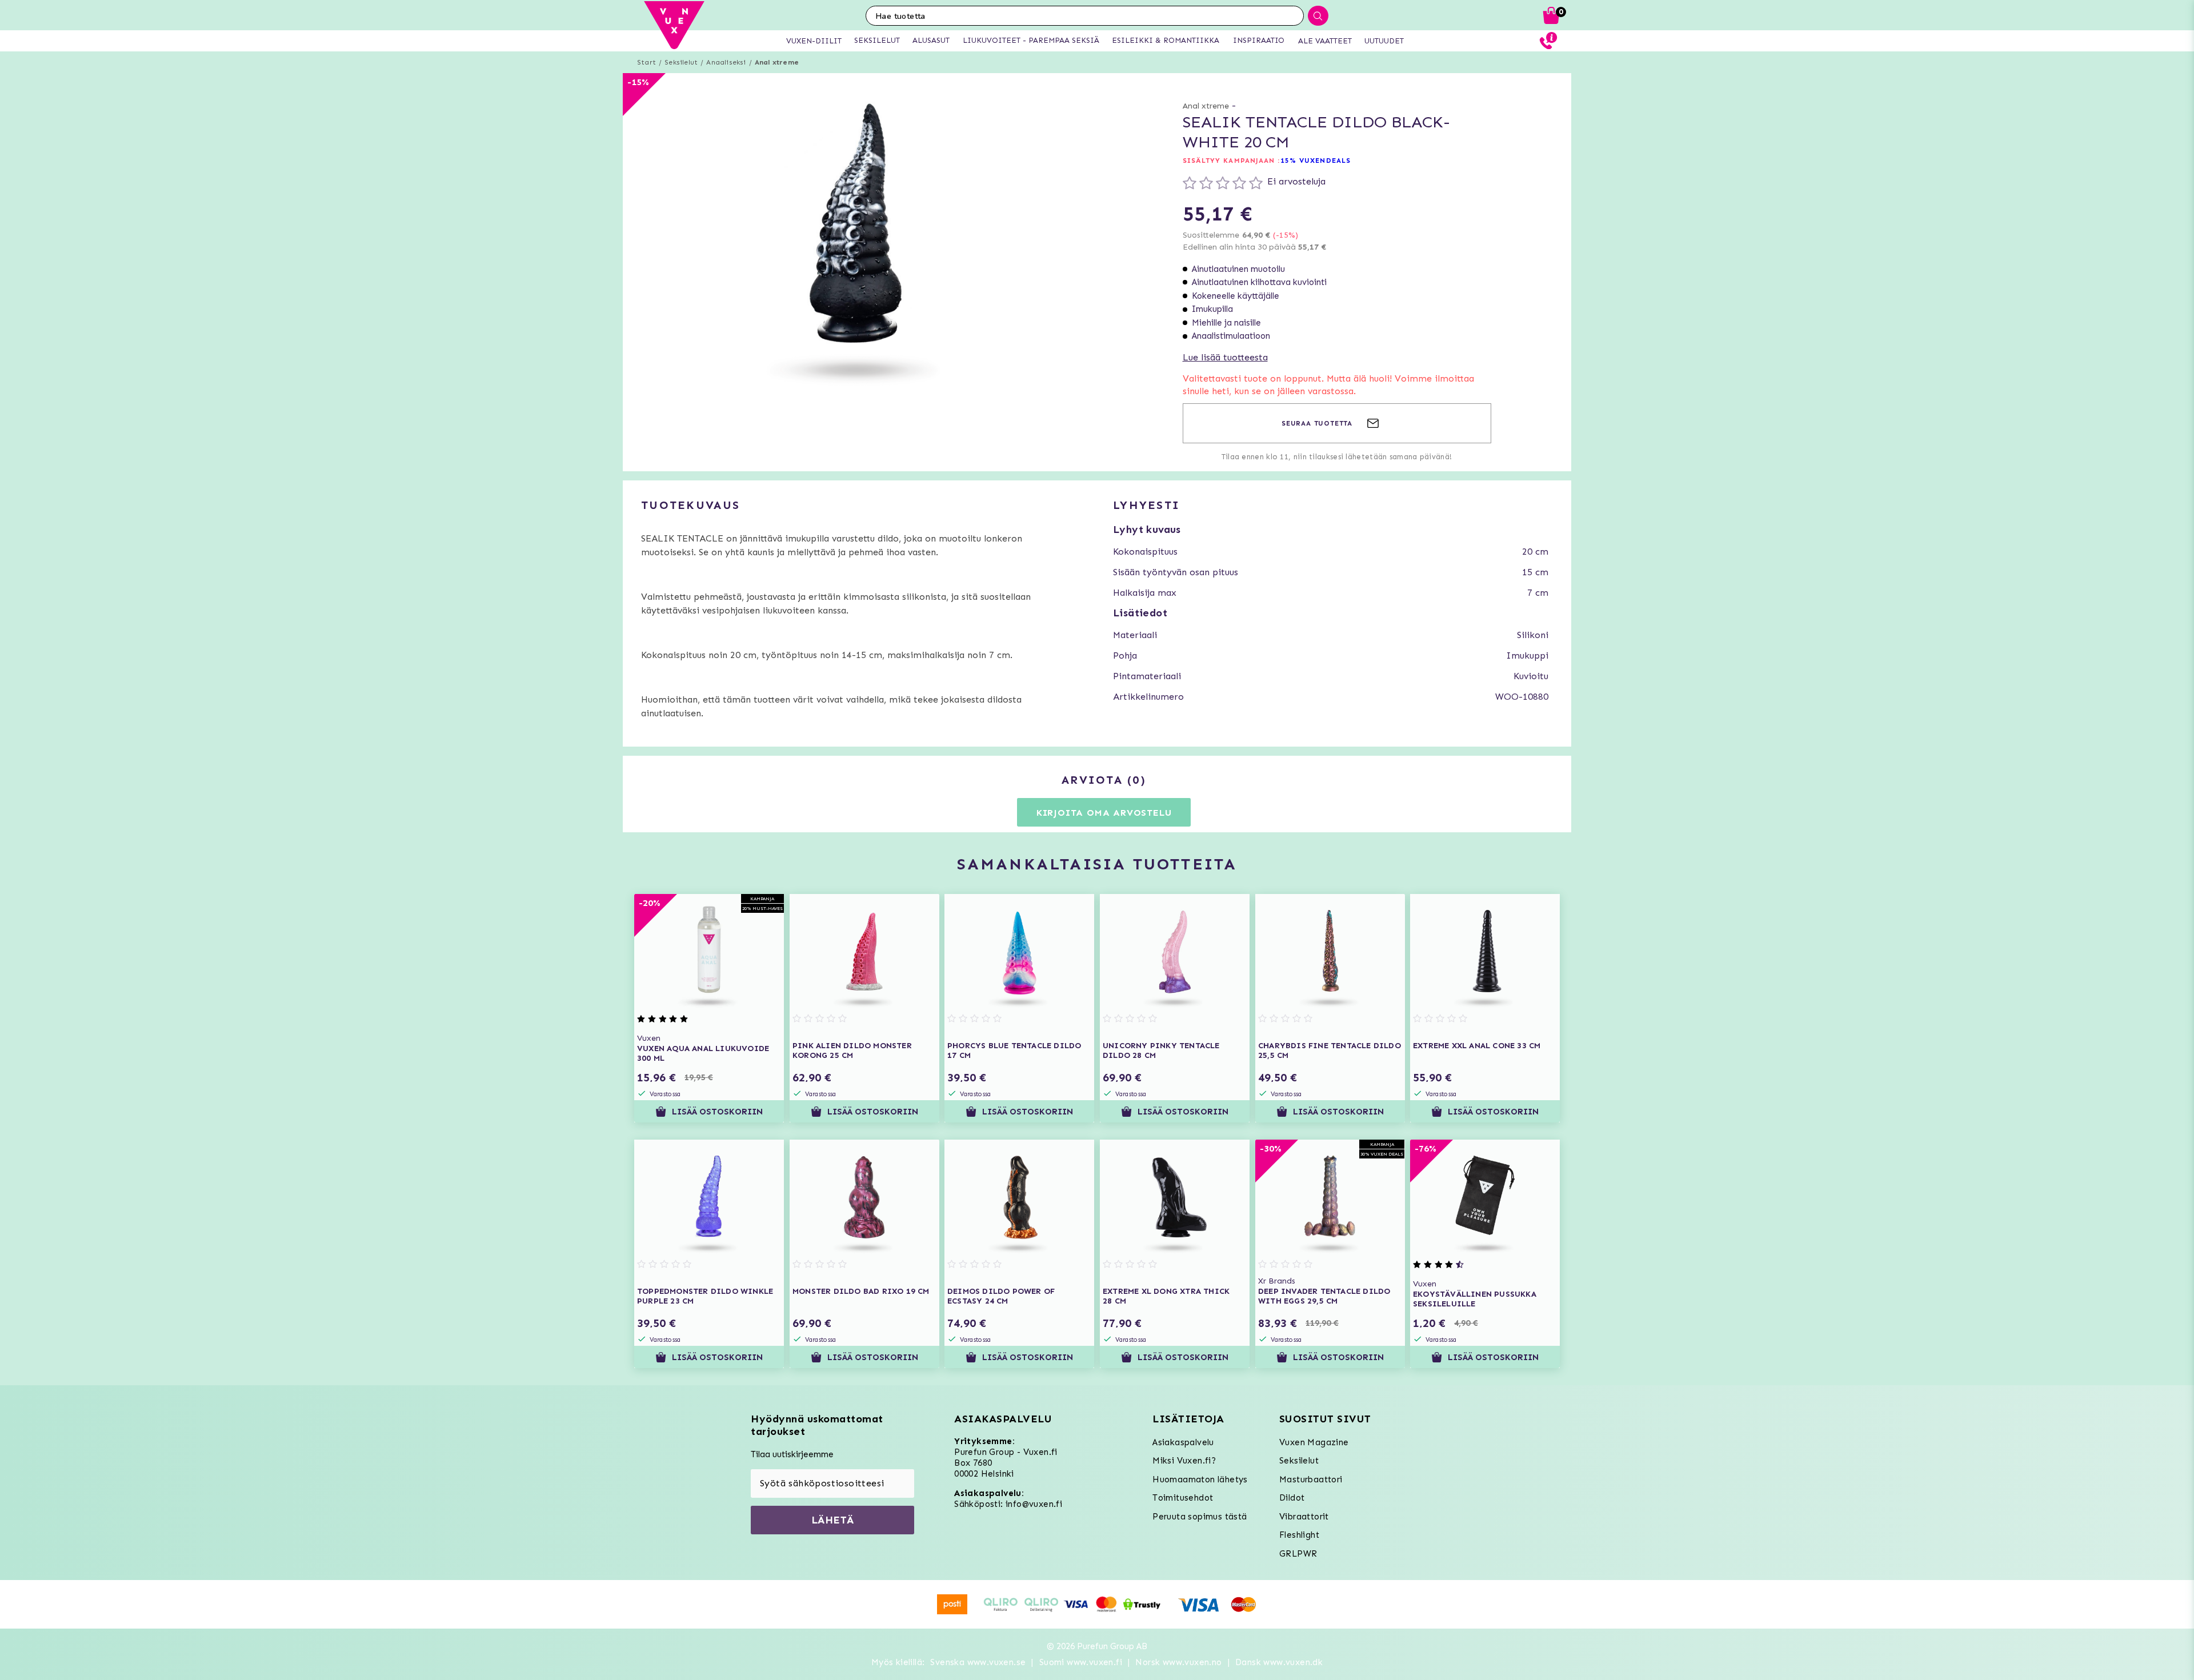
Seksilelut (681, 62)
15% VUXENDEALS (1316, 161)
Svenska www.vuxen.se (978, 1662)
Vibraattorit (1304, 1517)
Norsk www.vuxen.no (1178, 1662)
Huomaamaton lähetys (1200, 1479)
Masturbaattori (1311, 1479)
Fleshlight (1299, 1535)
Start (646, 62)
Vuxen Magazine (1314, 1442)
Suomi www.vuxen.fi (1081, 1662)
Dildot (1292, 1498)
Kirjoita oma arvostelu (1104, 813)
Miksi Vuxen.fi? (1184, 1461)
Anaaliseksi (726, 62)
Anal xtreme (777, 62)
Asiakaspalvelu (1183, 1442)
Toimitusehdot (1183, 1498)
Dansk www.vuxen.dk (1279, 1662)
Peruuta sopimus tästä (1200, 1517)
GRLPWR (1298, 1554)
